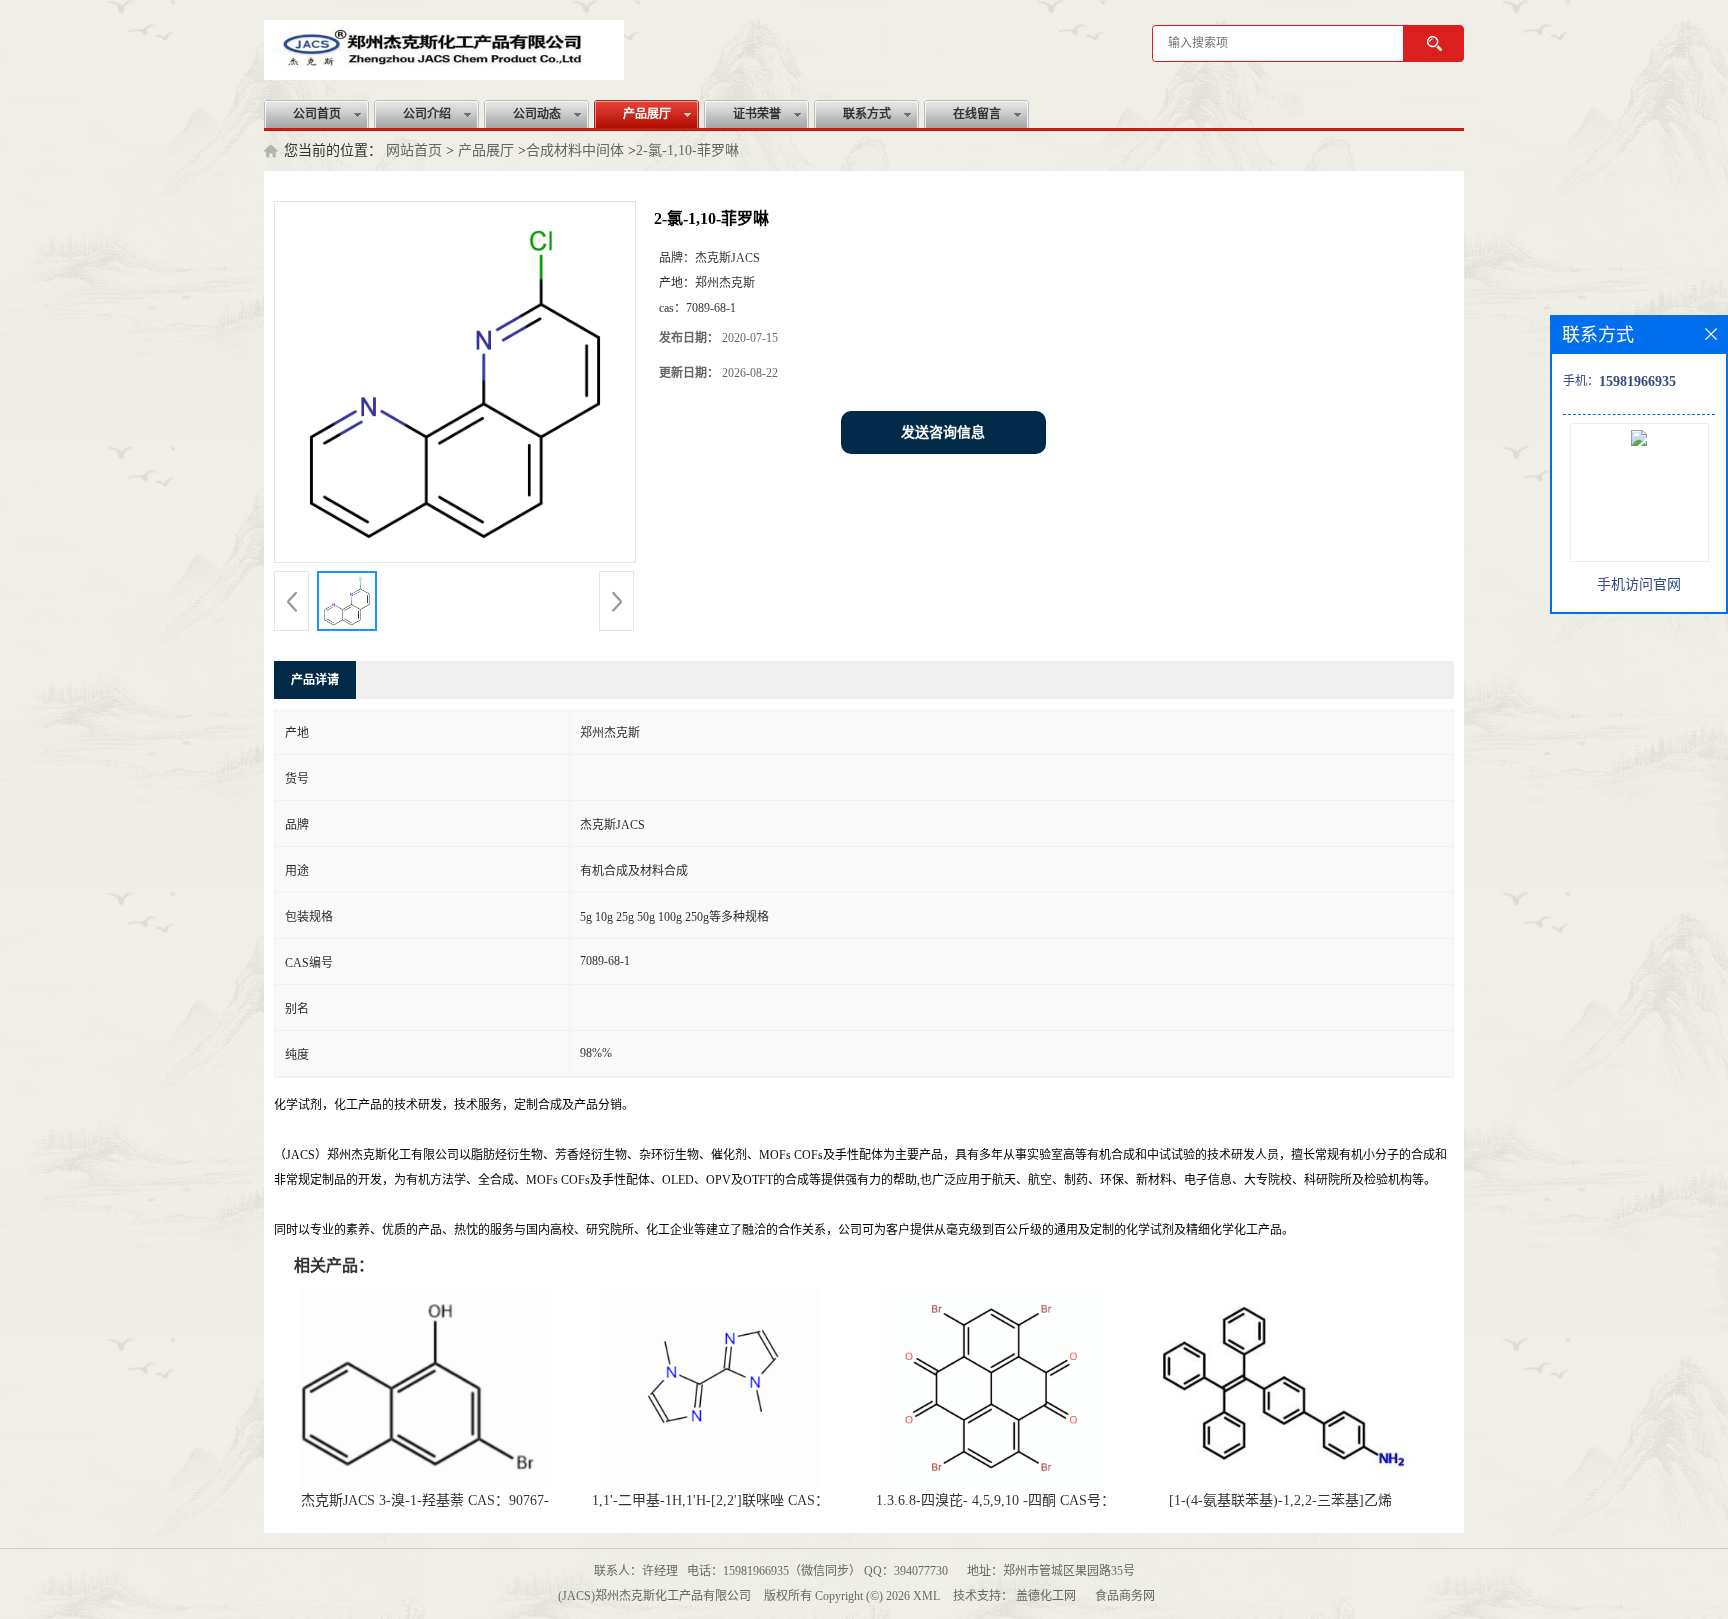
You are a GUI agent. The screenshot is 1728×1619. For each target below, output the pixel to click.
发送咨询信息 (943, 432)
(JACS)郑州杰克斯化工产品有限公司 (654, 1596)
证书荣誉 (757, 114)
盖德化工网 (1046, 1596)
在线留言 (977, 114)
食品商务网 (1125, 1596)
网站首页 (414, 150)
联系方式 (867, 114)
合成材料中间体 (575, 150)
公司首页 (317, 114)
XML (926, 1596)
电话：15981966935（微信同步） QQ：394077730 (817, 1571)
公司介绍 (427, 114)
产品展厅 (647, 114)
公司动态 (537, 114)
